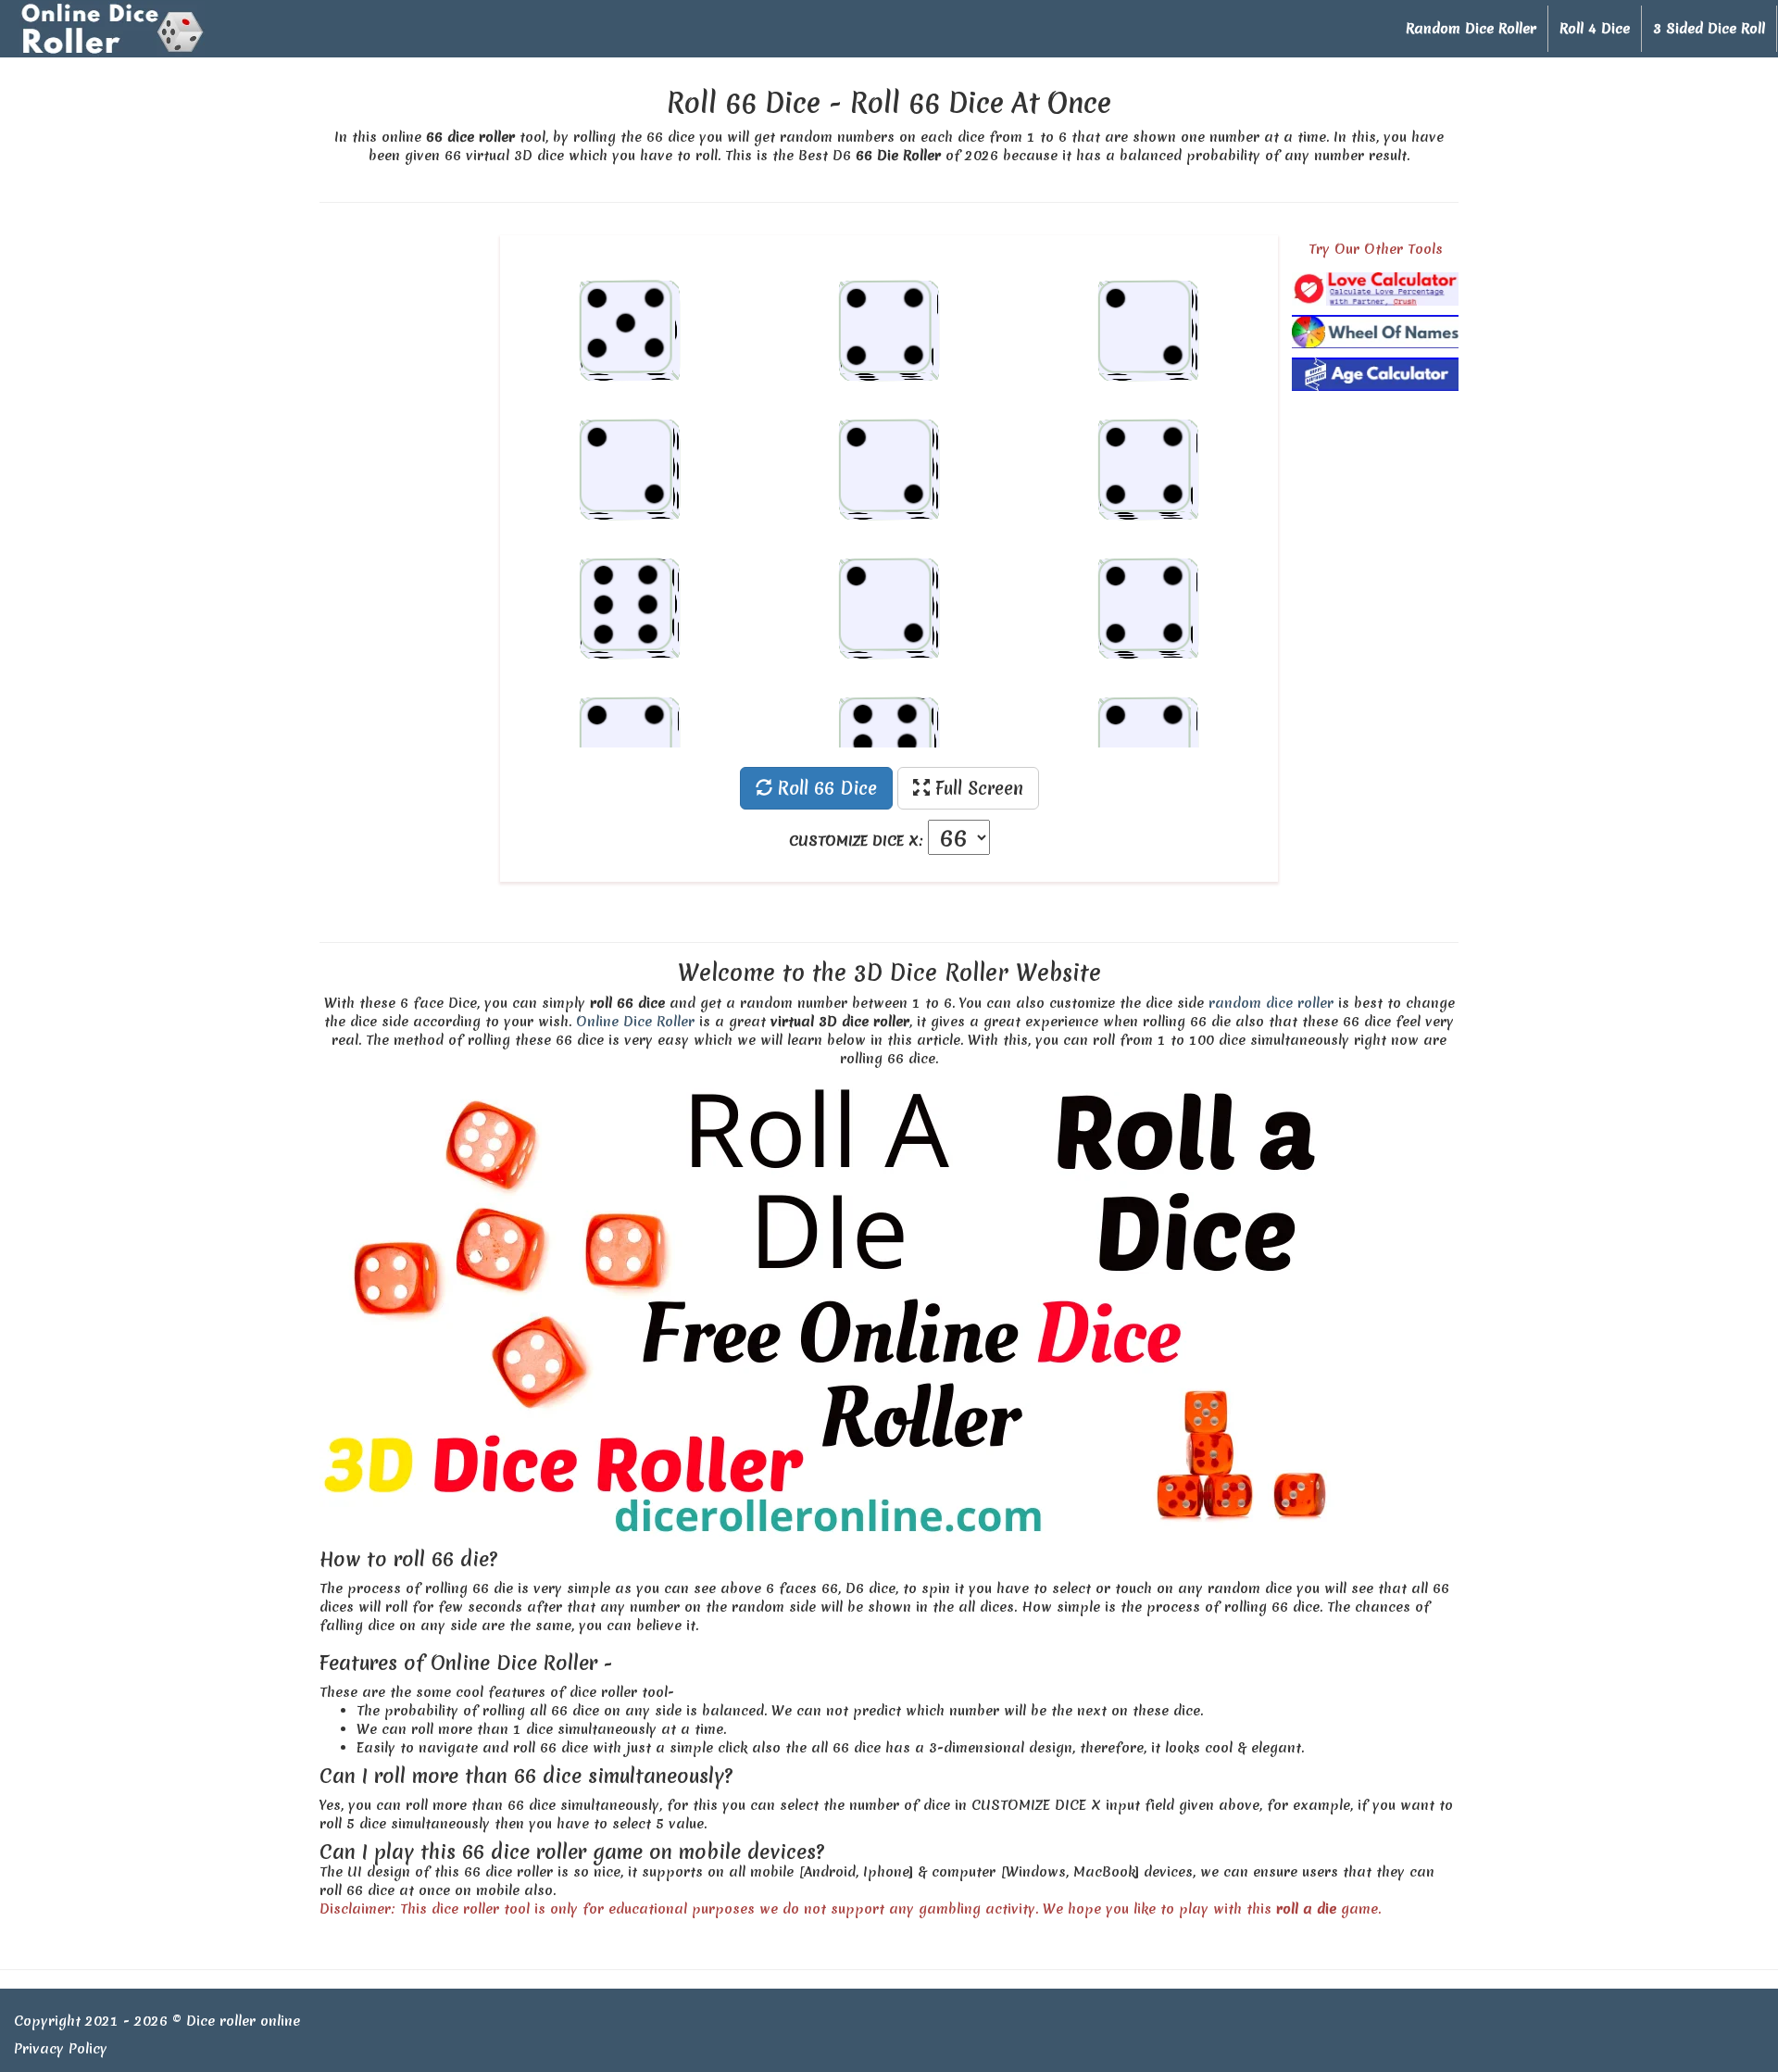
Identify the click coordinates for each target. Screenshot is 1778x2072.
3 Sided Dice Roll (1709, 29)
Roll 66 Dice (825, 788)
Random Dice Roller (1471, 29)
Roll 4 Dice (1595, 29)
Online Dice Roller (635, 1022)
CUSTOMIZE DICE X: (856, 841)
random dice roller (1271, 1003)
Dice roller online (243, 2021)
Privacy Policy (61, 2049)
